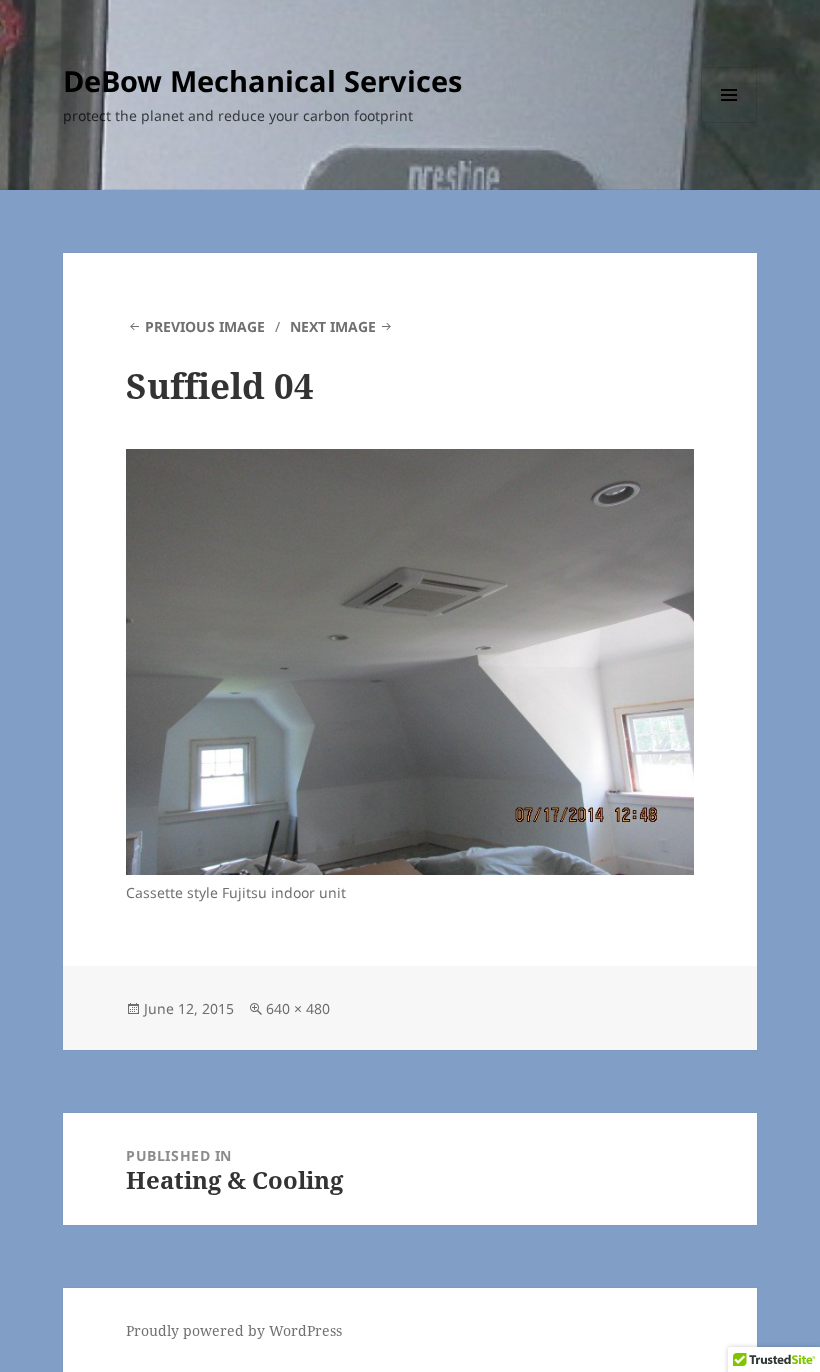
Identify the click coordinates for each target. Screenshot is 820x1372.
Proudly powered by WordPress (234, 1330)
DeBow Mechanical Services (262, 80)
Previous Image (205, 326)
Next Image (333, 326)
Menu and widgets (729, 122)
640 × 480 (298, 1008)
